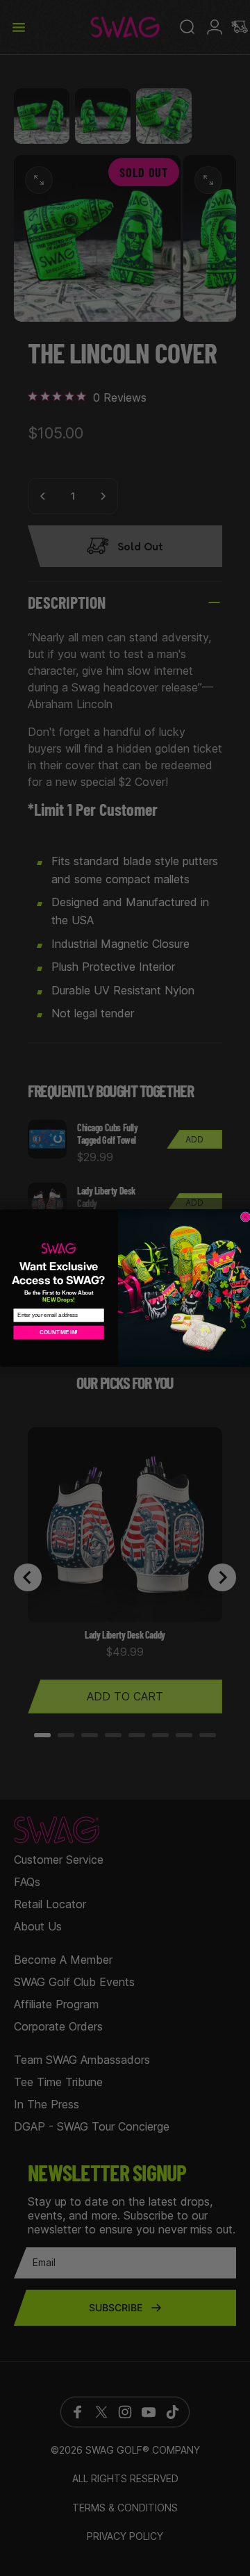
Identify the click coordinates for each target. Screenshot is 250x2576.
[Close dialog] (245, 1217)
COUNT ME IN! (59, 1332)
